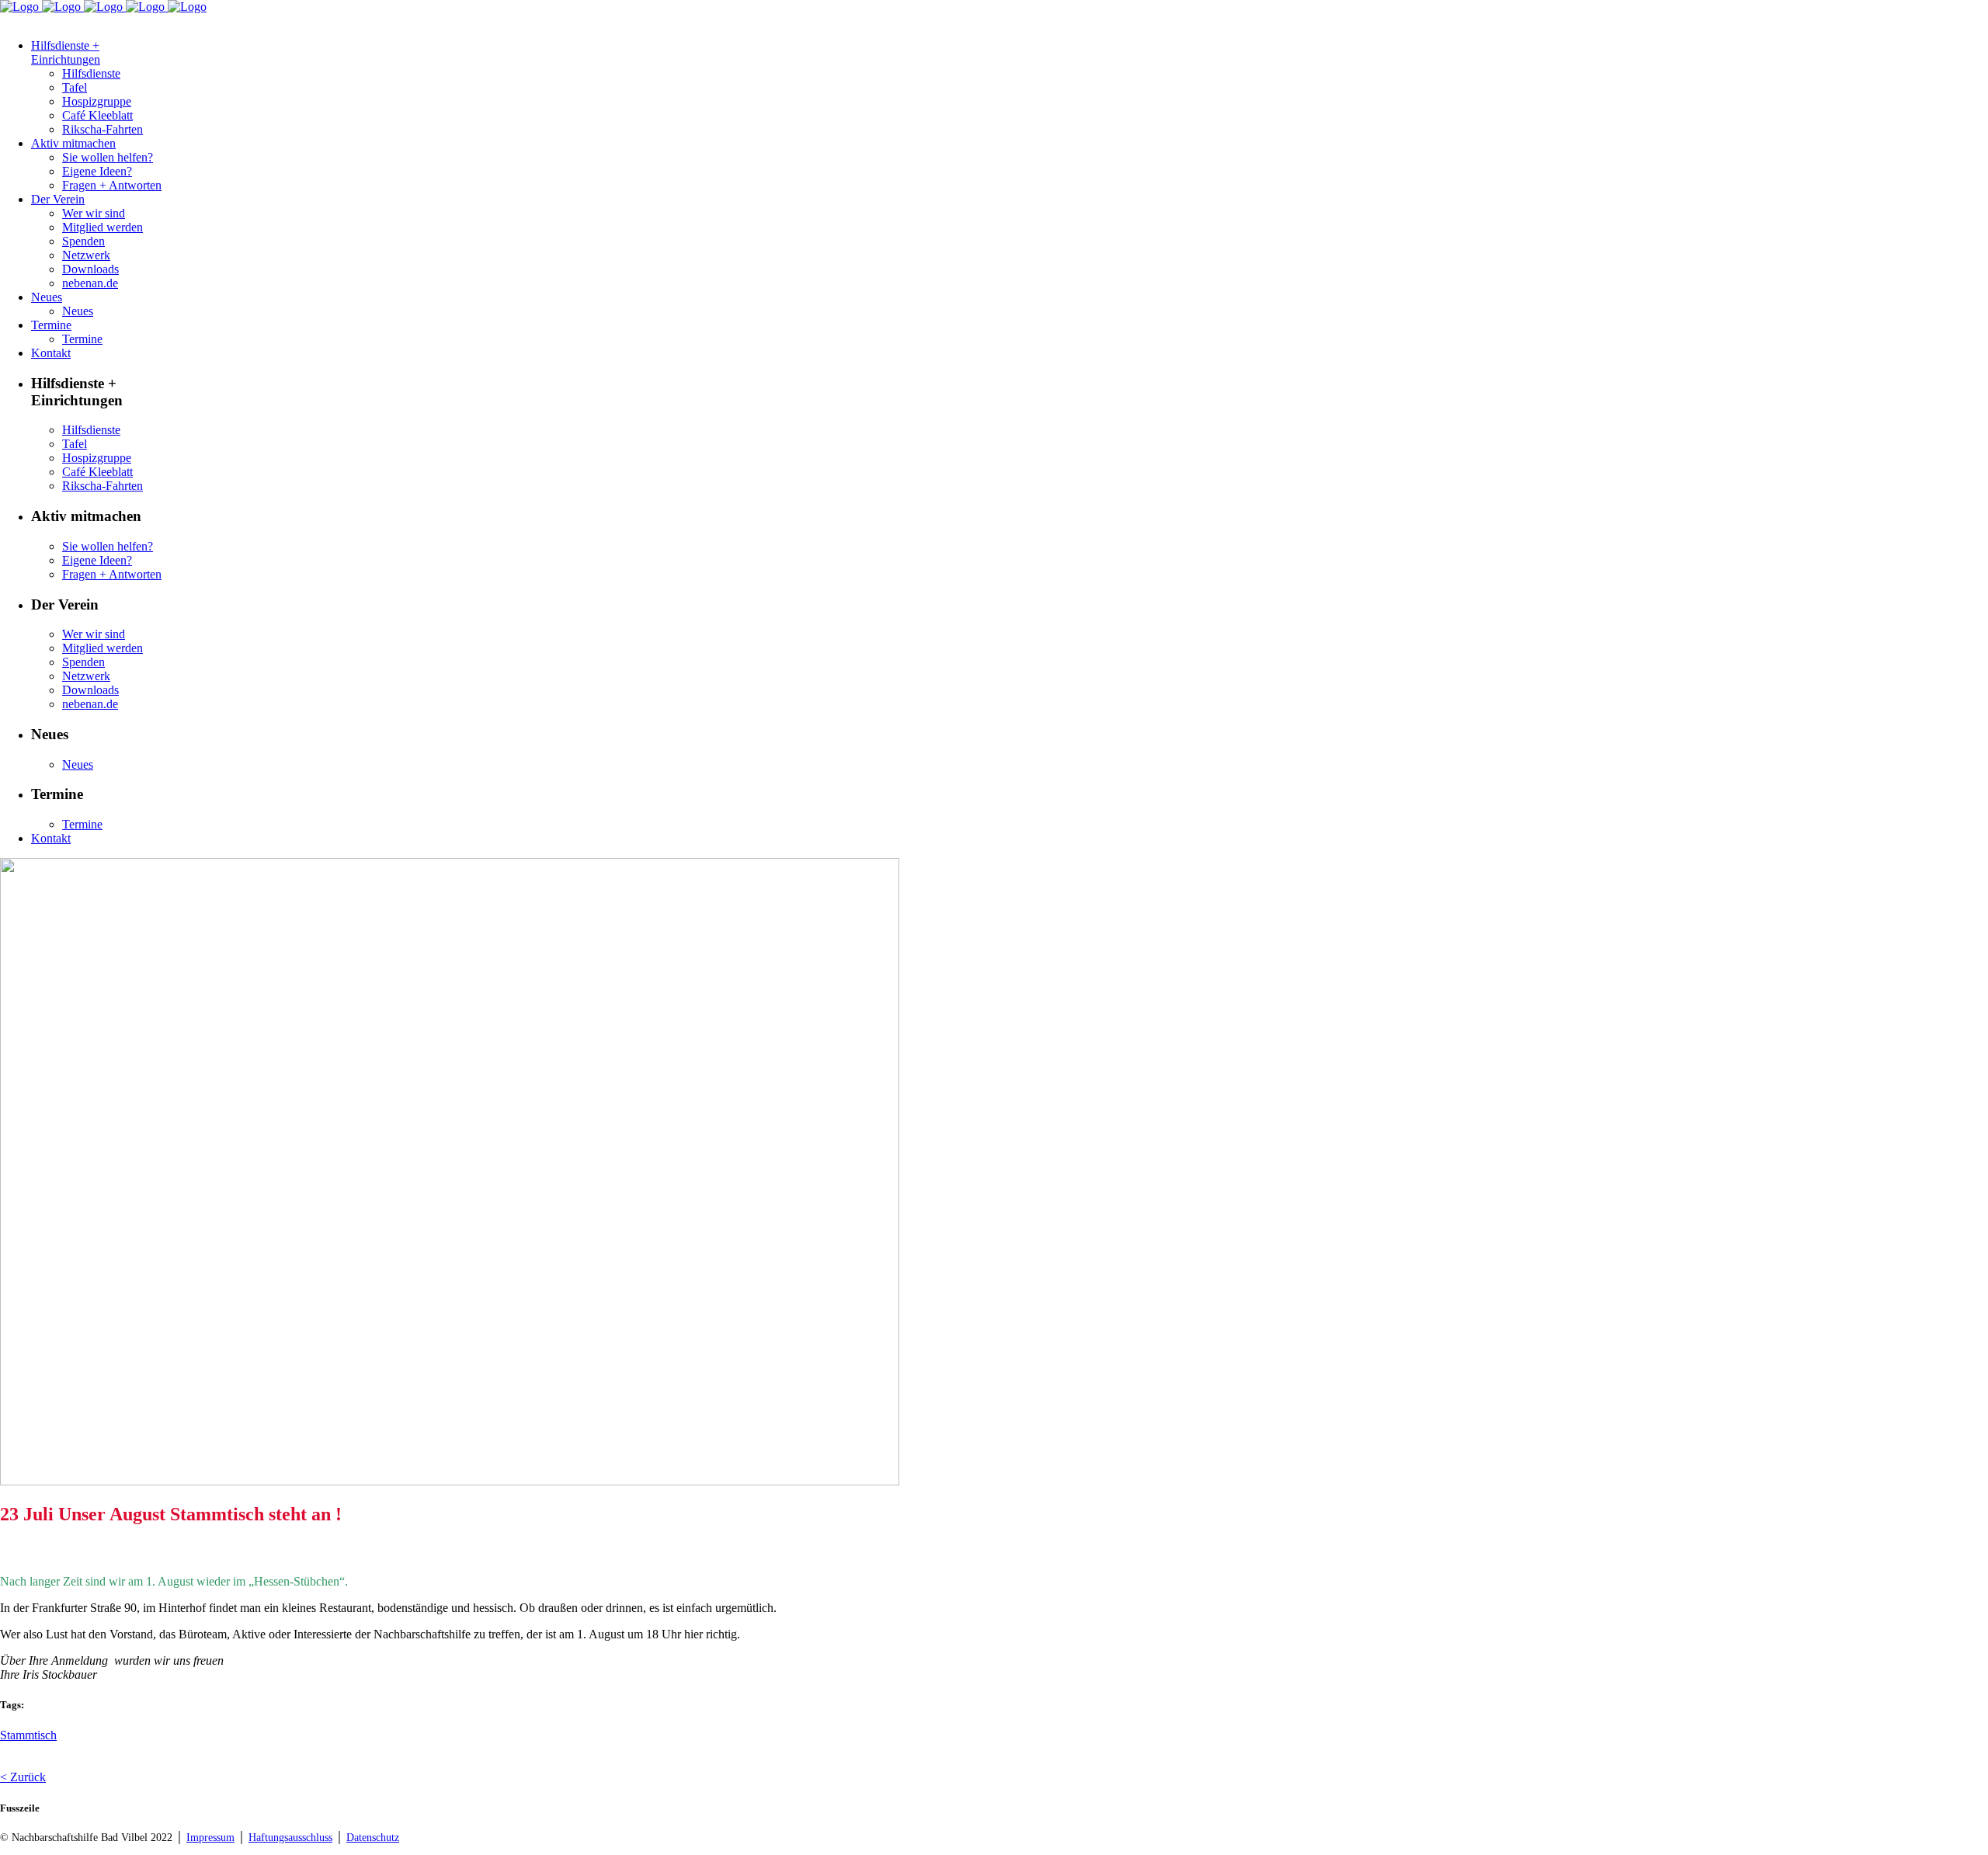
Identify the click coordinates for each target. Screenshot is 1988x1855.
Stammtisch (28, 1735)
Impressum (210, 1838)
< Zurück (23, 1777)
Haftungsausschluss (290, 1838)
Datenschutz (373, 1838)
